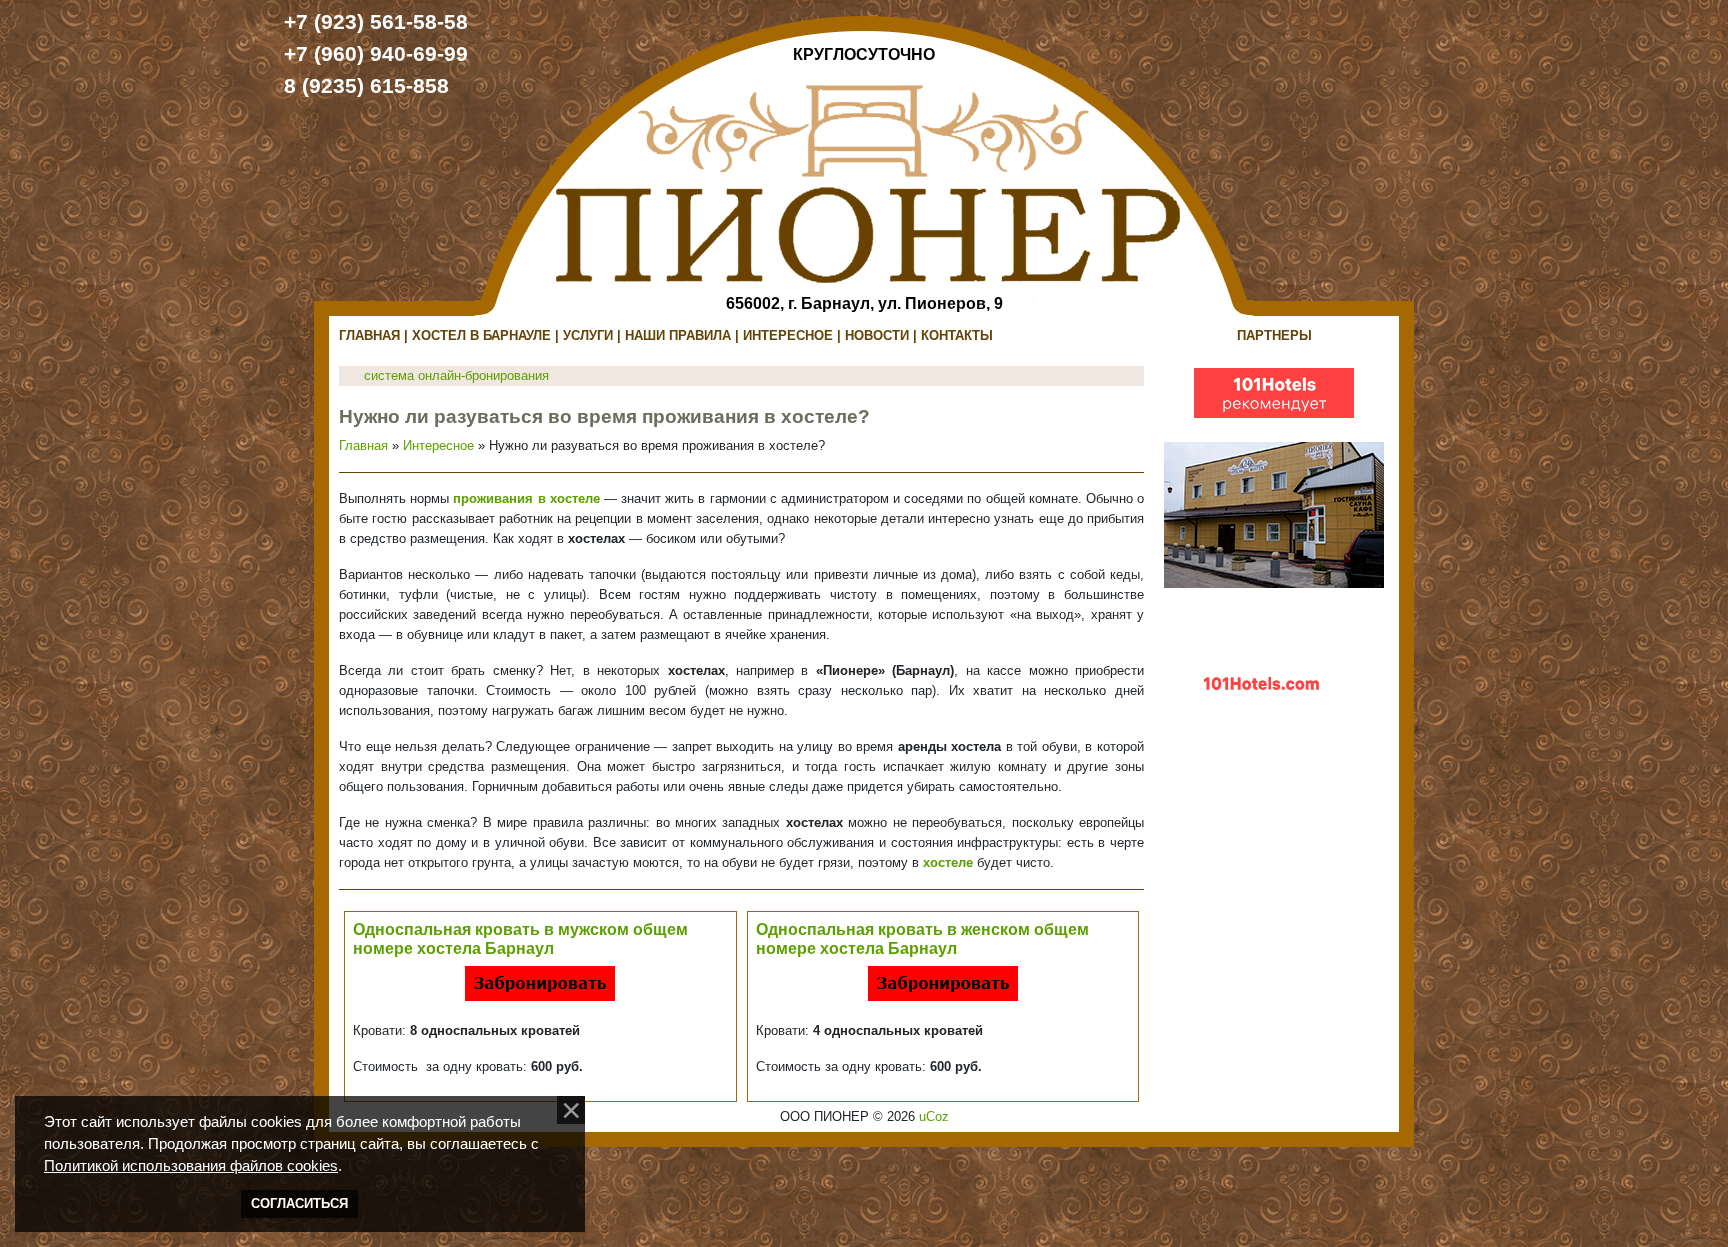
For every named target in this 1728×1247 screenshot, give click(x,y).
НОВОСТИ (877, 335)
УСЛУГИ (588, 335)
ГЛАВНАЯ (369, 335)
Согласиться (299, 1203)
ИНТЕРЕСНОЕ (788, 335)
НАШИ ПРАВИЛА (678, 335)
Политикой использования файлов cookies (191, 1166)
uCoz (934, 1116)
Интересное (438, 445)
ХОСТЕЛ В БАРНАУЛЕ (481, 335)
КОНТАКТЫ (957, 335)
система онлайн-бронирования (456, 375)
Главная (363, 445)
